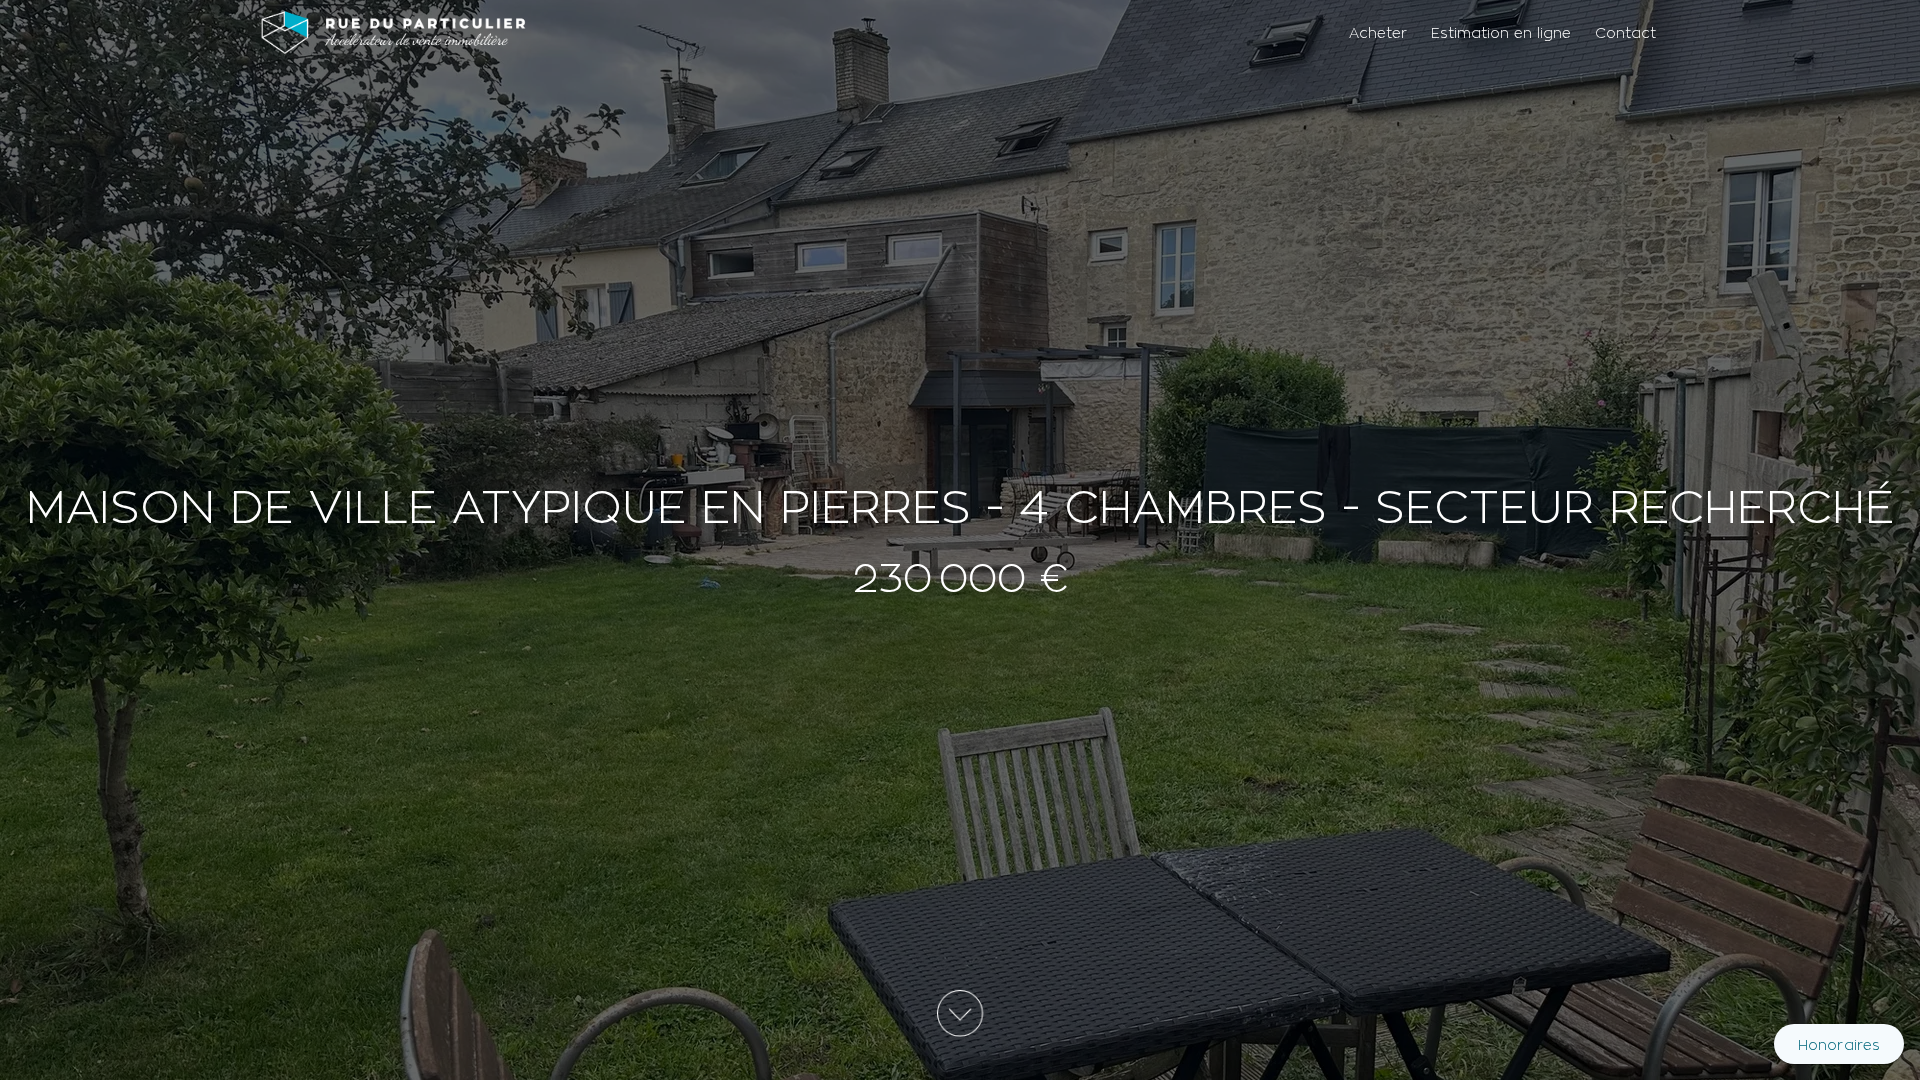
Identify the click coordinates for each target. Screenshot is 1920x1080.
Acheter (1378, 32)
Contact (1625, 32)
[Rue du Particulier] (393, 32)
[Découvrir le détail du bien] (960, 1017)
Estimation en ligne (1501, 32)
